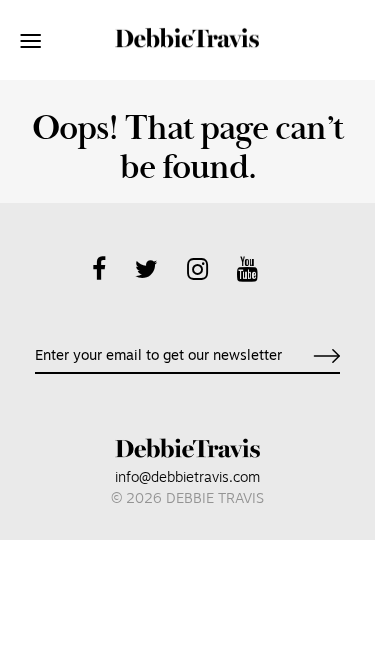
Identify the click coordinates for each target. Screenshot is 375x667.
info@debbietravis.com (187, 478)
